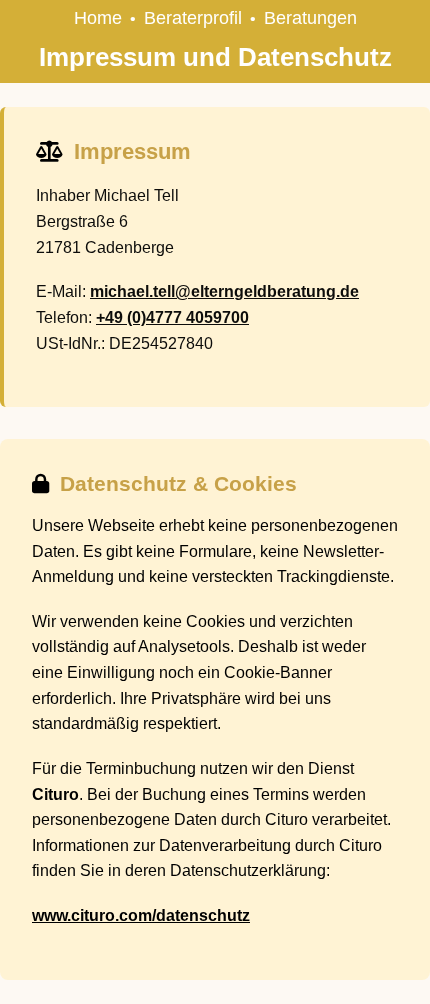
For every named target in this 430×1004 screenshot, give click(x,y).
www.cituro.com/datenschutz (141, 915)
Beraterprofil (193, 18)
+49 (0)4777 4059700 (172, 317)
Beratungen (310, 18)
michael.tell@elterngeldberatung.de (224, 291)
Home (98, 18)
